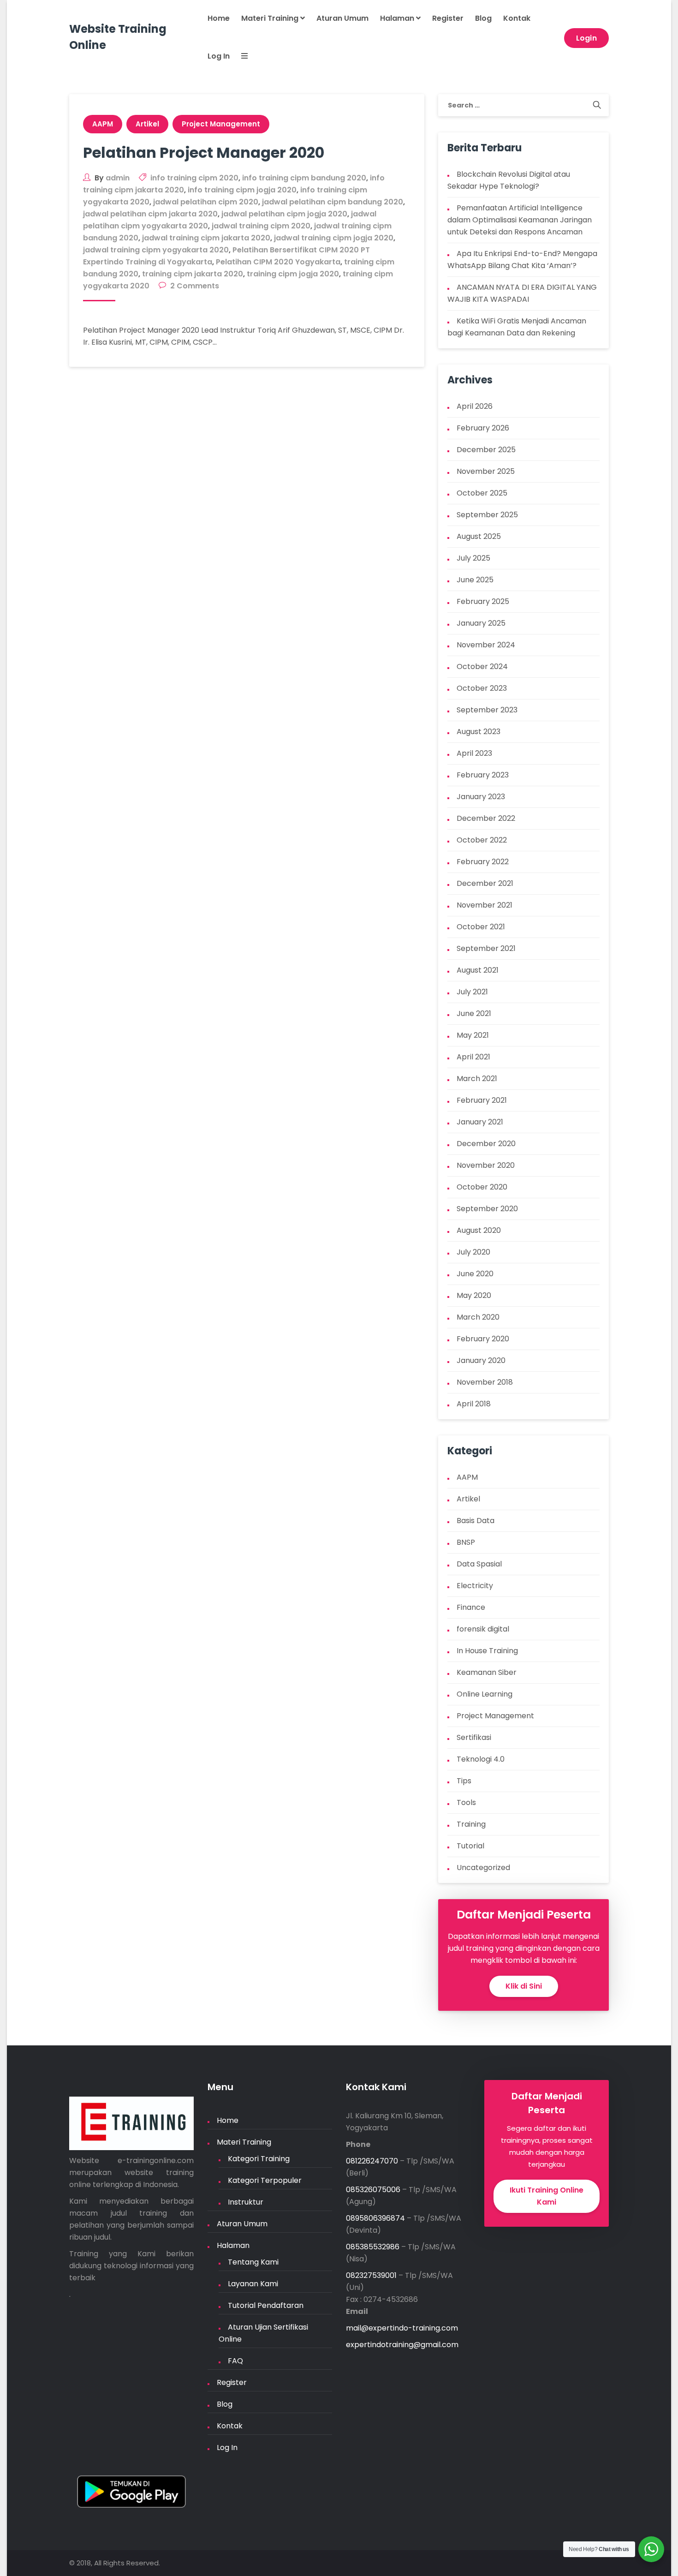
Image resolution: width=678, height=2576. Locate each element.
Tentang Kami (253, 2262)
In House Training (487, 1651)
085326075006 (373, 2190)
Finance (471, 1607)
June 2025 (475, 580)
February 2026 (483, 428)
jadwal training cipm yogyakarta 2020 (156, 250)
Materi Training (271, 18)
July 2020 (473, 1252)
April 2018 (474, 1404)
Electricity (475, 1586)
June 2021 (474, 1013)
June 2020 (475, 1274)
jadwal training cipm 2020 (261, 226)
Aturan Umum (342, 18)
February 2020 (483, 1339)
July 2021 (472, 992)
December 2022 (486, 818)
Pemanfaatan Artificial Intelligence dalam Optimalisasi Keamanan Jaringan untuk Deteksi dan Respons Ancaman (520, 220)
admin (118, 178)
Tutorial (470, 1846)
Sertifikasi (474, 1737)
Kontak (517, 18)
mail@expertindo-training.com (402, 2328)
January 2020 (481, 1360)
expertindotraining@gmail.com (402, 2345)
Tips (464, 1781)
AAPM (103, 124)
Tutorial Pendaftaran (266, 2305)
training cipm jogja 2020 (293, 274)
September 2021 (486, 948)
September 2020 (487, 1209)
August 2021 (478, 970)
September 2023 (487, 710)
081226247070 (372, 2161)
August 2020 (479, 1230)
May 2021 (473, 1035)
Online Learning (485, 1694)
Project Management (221, 124)
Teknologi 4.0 (481, 1759)
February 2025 (483, 601)
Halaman (398, 18)
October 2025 (482, 493)
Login (587, 38)
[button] (239, 57)
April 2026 (475, 406)
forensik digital (483, 1629)
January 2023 (481, 797)
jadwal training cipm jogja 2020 (334, 238)
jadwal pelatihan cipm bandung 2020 (333, 202)
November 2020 (486, 1165)
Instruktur (246, 2202)
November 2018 (485, 1382)
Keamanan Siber (487, 1672)
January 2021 (480, 1122)
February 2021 (482, 1100)
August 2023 (479, 732)
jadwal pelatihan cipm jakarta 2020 (150, 214)
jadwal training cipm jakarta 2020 (206, 238)
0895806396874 (375, 2218)
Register (448, 18)
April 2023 (474, 753)
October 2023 (482, 688)
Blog (483, 18)
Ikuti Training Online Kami (547, 2196)
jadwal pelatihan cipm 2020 (206, 202)
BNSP (466, 1542)
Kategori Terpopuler (265, 2180)
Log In (219, 56)
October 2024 (482, 666)
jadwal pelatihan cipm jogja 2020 (284, 214)
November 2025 (486, 471)
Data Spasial (479, 1564)
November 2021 (485, 905)
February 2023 (483, 775)
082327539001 (371, 2275)
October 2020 (482, 1187)
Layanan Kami (253, 2284)
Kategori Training (259, 2159)
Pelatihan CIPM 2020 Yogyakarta (278, 262)
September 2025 (487, 515)
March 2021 (477, 1079)
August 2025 (479, 536)
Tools (466, 1802)
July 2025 (473, 558)
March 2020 (478, 1317)
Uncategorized (483, 1868)
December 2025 (486, 450)
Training (471, 1824)
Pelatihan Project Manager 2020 (204, 152)
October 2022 (482, 840)
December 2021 (485, 883)
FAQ (235, 2361)
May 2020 (474, 1295)
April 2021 (473, 1057)
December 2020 (486, 1144)
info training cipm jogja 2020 (242, 190)
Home (219, 18)
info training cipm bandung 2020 (304, 178)
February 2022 (483, 862)
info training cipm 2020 (194, 178)
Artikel (147, 124)
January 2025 (481, 623)
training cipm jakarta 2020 (193, 274)
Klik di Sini (524, 1986)
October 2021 (481, 927)
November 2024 (486, 645)
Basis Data (476, 1521)
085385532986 (373, 2247)
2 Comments (195, 286)
